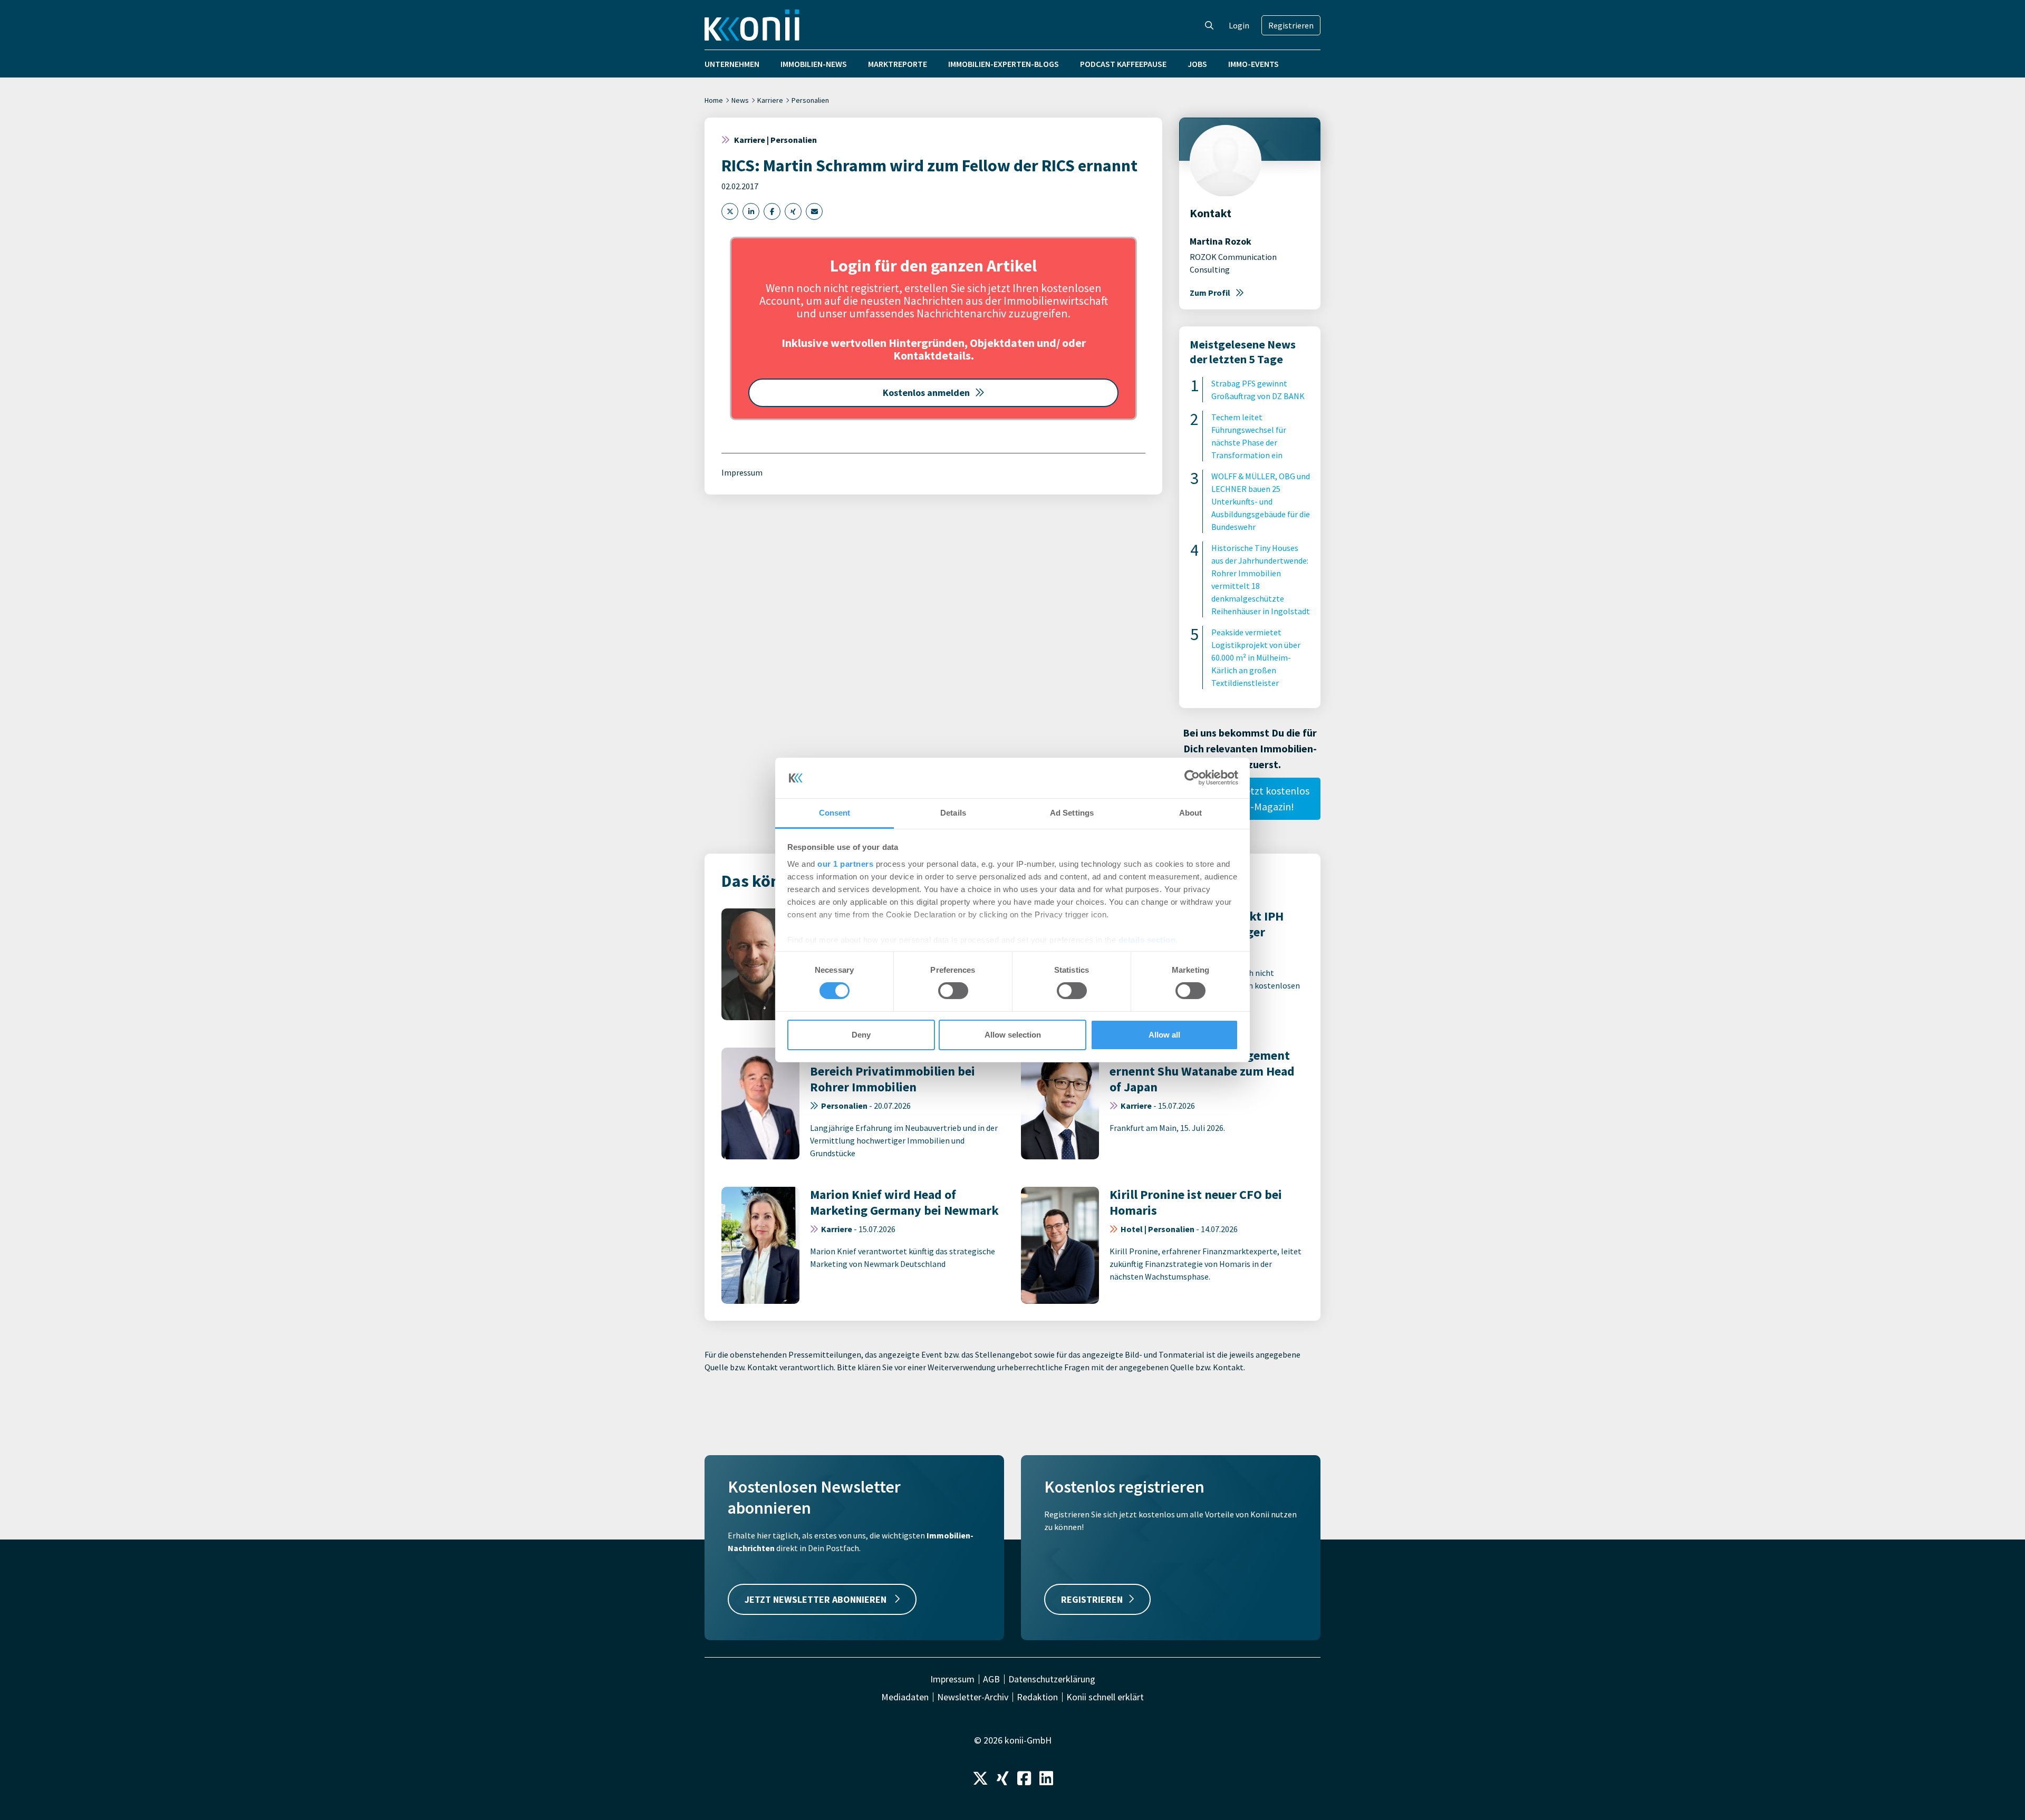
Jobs (1197, 64)
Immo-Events (1253, 64)
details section (1147, 940)
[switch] (953, 991)
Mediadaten (905, 1697)
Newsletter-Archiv (973, 1697)
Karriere (770, 100)
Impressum (742, 472)
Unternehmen (732, 64)
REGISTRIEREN (1092, 1599)
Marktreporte (898, 64)
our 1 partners (845, 864)
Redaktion (1037, 1697)
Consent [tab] (835, 813)
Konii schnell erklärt (1105, 1697)
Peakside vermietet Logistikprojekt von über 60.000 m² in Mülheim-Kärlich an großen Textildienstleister (1256, 657)
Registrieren (1291, 25)
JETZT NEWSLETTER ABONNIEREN (817, 1599)
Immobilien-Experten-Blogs (1004, 64)
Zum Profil (1210, 293)
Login (1239, 25)
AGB (991, 1679)
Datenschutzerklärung (1052, 1679)
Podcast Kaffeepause (1123, 64)
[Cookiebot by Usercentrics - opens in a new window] (1192, 778)
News (740, 100)
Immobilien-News (814, 64)
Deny (861, 1035)
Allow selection (1013, 1035)
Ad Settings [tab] (1072, 813)
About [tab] (1191, 813)
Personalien (810, 100)
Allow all (1164, 1035)
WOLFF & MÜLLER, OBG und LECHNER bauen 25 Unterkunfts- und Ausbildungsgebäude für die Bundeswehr (1261, 501)
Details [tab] (953, 813)
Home (714, 100)
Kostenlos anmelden (926, 393)
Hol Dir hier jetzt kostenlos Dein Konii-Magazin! (1250, 798)
